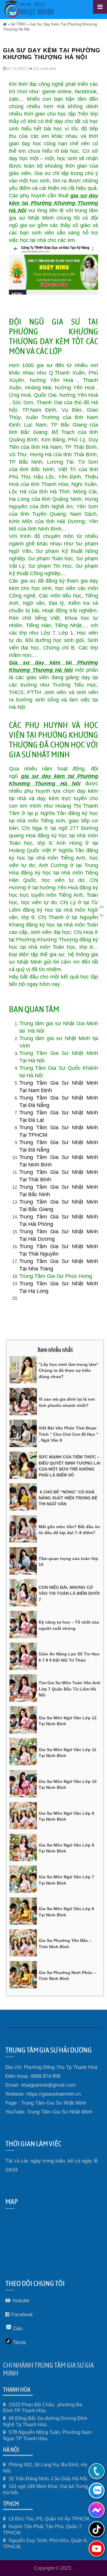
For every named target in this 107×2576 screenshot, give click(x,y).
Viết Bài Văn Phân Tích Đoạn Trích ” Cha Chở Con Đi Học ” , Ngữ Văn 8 (69, 1434)
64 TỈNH (18, 24)
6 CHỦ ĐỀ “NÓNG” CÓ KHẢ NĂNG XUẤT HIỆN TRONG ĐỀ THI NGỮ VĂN (68, 1498)
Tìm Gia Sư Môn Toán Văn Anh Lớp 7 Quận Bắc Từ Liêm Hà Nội (70, 1689)
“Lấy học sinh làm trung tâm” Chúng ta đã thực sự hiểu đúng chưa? (69, 1370)
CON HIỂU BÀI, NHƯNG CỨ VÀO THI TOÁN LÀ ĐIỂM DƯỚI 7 (69, 1593)
